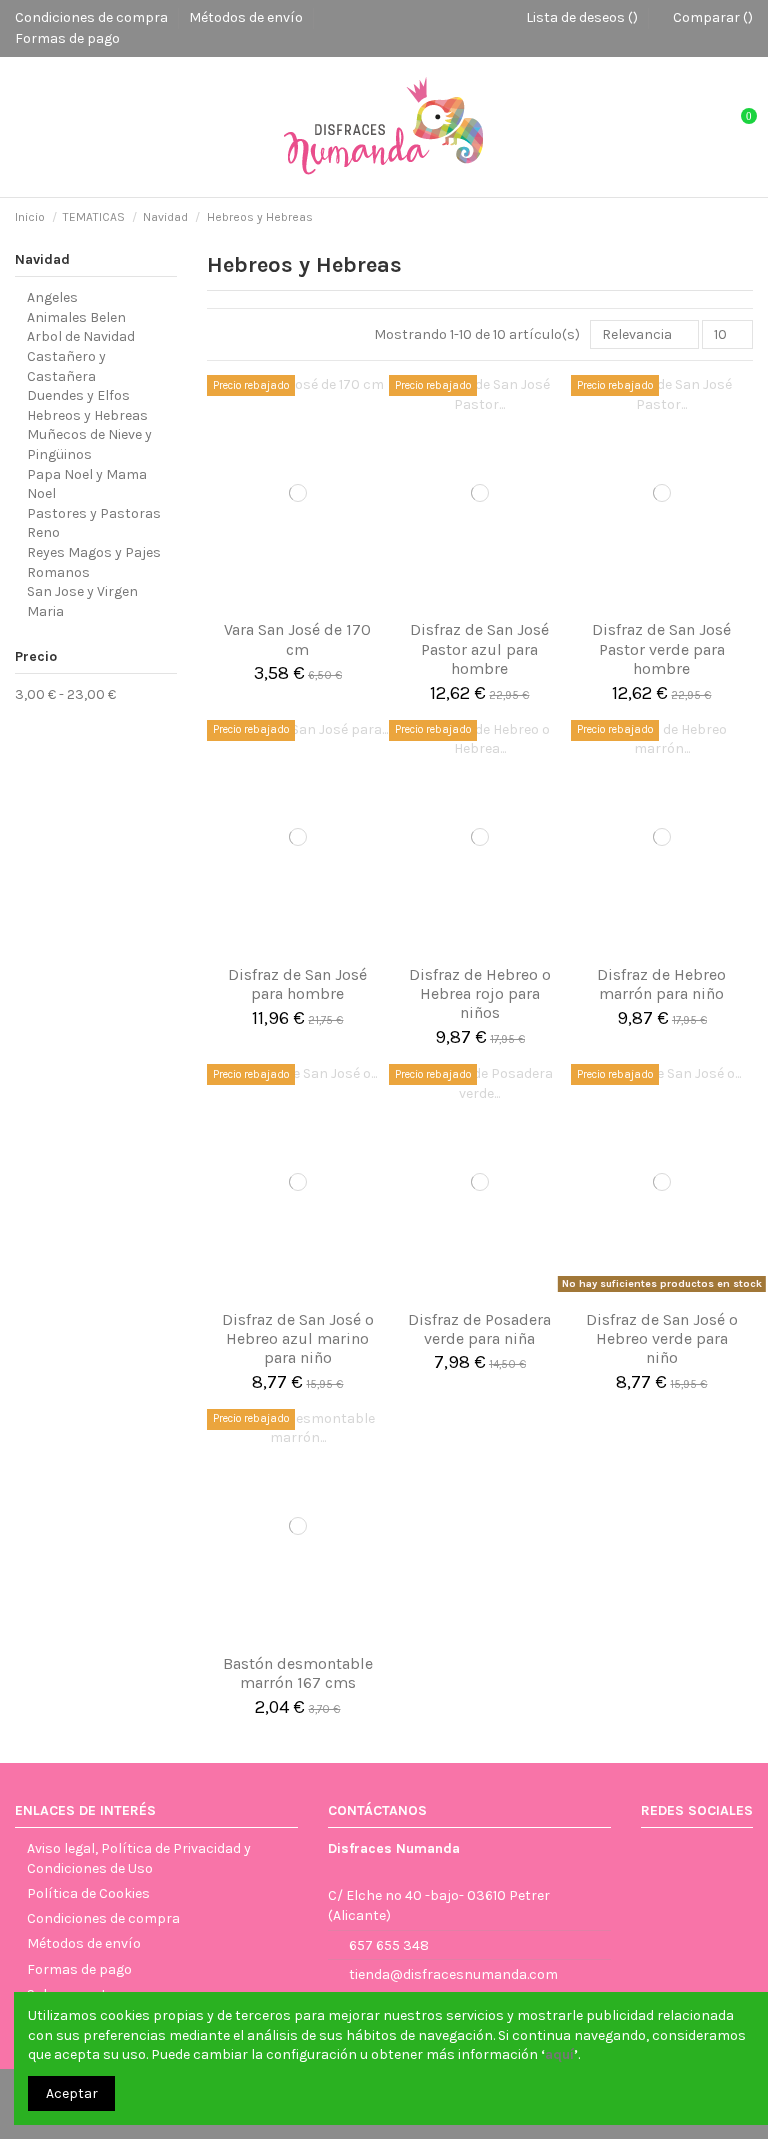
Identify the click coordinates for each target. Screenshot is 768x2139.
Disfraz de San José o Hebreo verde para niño (662, 1338)
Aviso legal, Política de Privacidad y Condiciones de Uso (139, 1858)
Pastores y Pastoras (94, 513)
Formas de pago (67, 38)
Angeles (52, 297)
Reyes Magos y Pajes (94, 552)
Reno (43, 532)
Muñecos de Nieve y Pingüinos (89, 444)
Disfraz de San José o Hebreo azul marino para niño (298, 1338)
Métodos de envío (247, 17)
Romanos (58, 572)
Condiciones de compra (93, 17)
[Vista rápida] (322, 603)
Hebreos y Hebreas (87, 415)
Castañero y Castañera (66, 366)
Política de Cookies (88, 1893)
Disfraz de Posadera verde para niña (479, 1329)
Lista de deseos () (582, 17)
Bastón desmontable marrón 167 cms (298, 1673)
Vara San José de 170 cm (297, 639)
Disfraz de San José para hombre (297, 984)
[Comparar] (298, 603)
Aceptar (72, 2093)
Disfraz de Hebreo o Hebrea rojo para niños (480, 993)
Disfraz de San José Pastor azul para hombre (479, 648)
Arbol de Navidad (81, 336)
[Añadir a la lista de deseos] (274, 603)
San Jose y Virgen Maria (82, 601)
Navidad (42, 259)
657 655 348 (389, 1945)
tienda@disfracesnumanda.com (453, 1974)
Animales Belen (76, 317)
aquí (559, 2054)
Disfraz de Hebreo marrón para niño (661, 984)
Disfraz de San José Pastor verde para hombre (661, 648)
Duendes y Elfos (78, 395)
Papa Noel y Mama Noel (87, 484)
